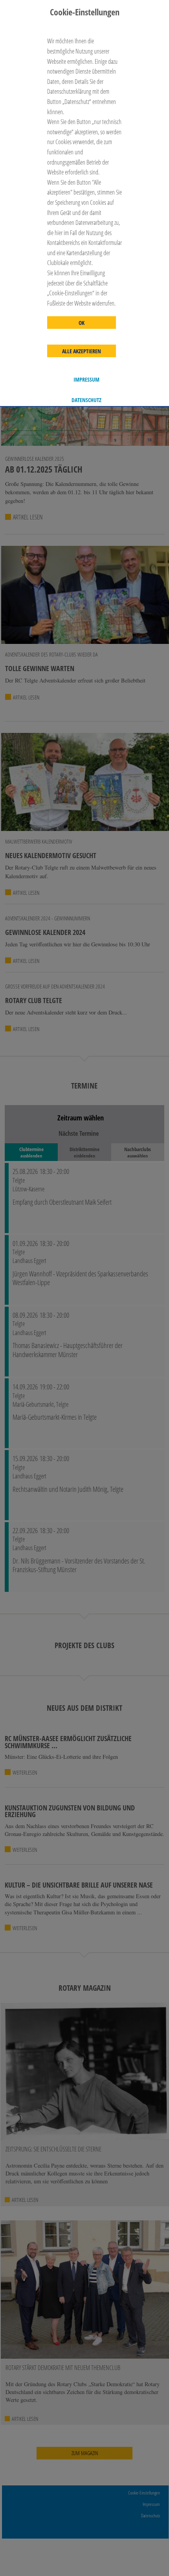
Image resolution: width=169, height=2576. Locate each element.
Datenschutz (86, 400)
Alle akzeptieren (82, 351)
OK (82, 323)
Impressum (86, 380)
